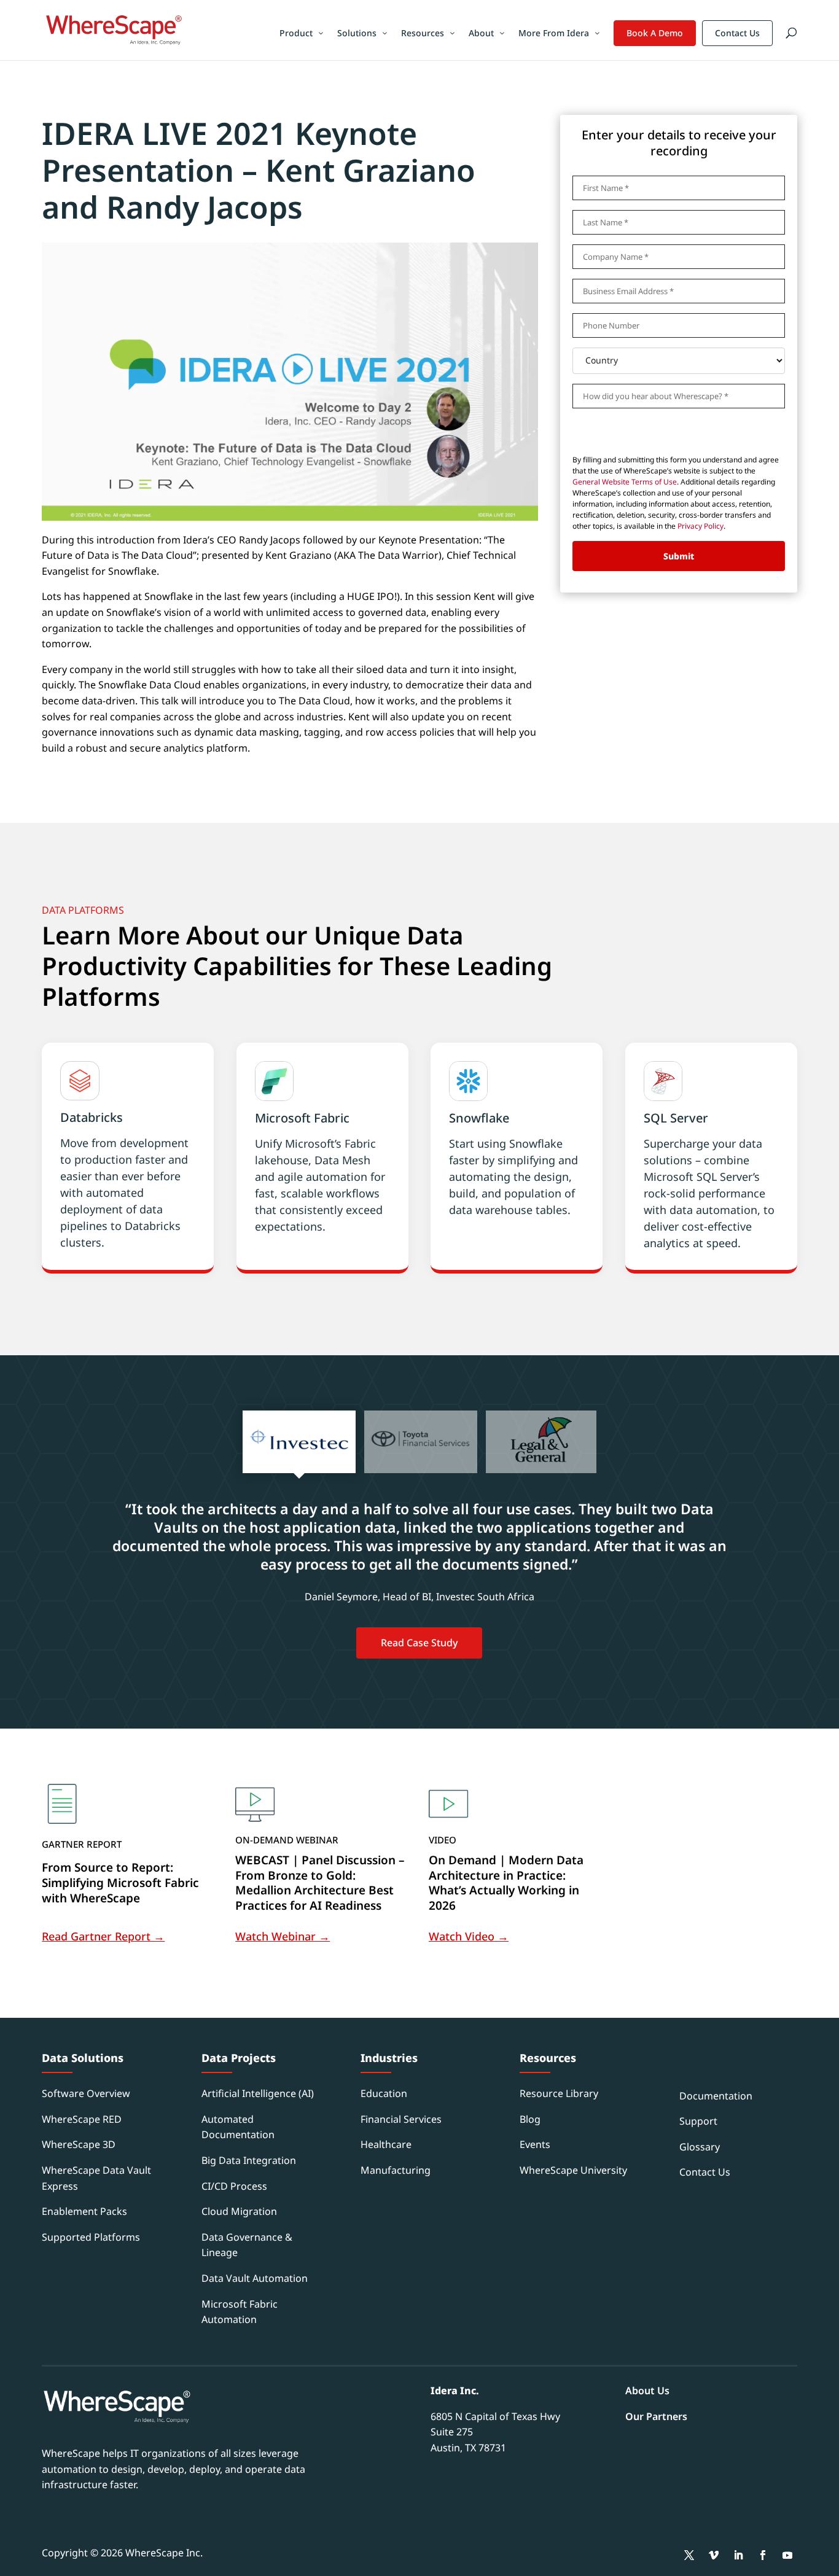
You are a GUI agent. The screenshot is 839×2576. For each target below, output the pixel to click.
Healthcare (386, 2144)
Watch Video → (469, 1936)
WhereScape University (573, 2170)
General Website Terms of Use (625, 482)
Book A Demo (655, 33)
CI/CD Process (234, 2186)
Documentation (716, 2096)
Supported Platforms (91, 2237)
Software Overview (86, 2093)
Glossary (700, 2147)
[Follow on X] (689, 2555)
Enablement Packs (84, 2211)
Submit (679, 556)
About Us (647, 2391)
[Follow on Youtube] (787, 2555)
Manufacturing (396, 2170)
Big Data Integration (249, 2160)
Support (698, 2121)
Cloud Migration (239, 2211)
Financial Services (401, 2119)
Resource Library (559, 2093)
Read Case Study (419, 1643)
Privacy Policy (700, 526)
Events (535, 2144)
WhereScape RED (82, 2119)
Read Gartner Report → (103, 1936)
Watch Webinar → (283, 1936)
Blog (530, 2119)
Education (384, 2093)
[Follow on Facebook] (763, 2555)
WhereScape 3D (79, 2144)
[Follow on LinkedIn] (738, 2555)
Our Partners (656, 2416)
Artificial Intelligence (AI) (258, 2093)
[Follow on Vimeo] (714, 2555)
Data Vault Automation (255, 2278)
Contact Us (737, 33)
